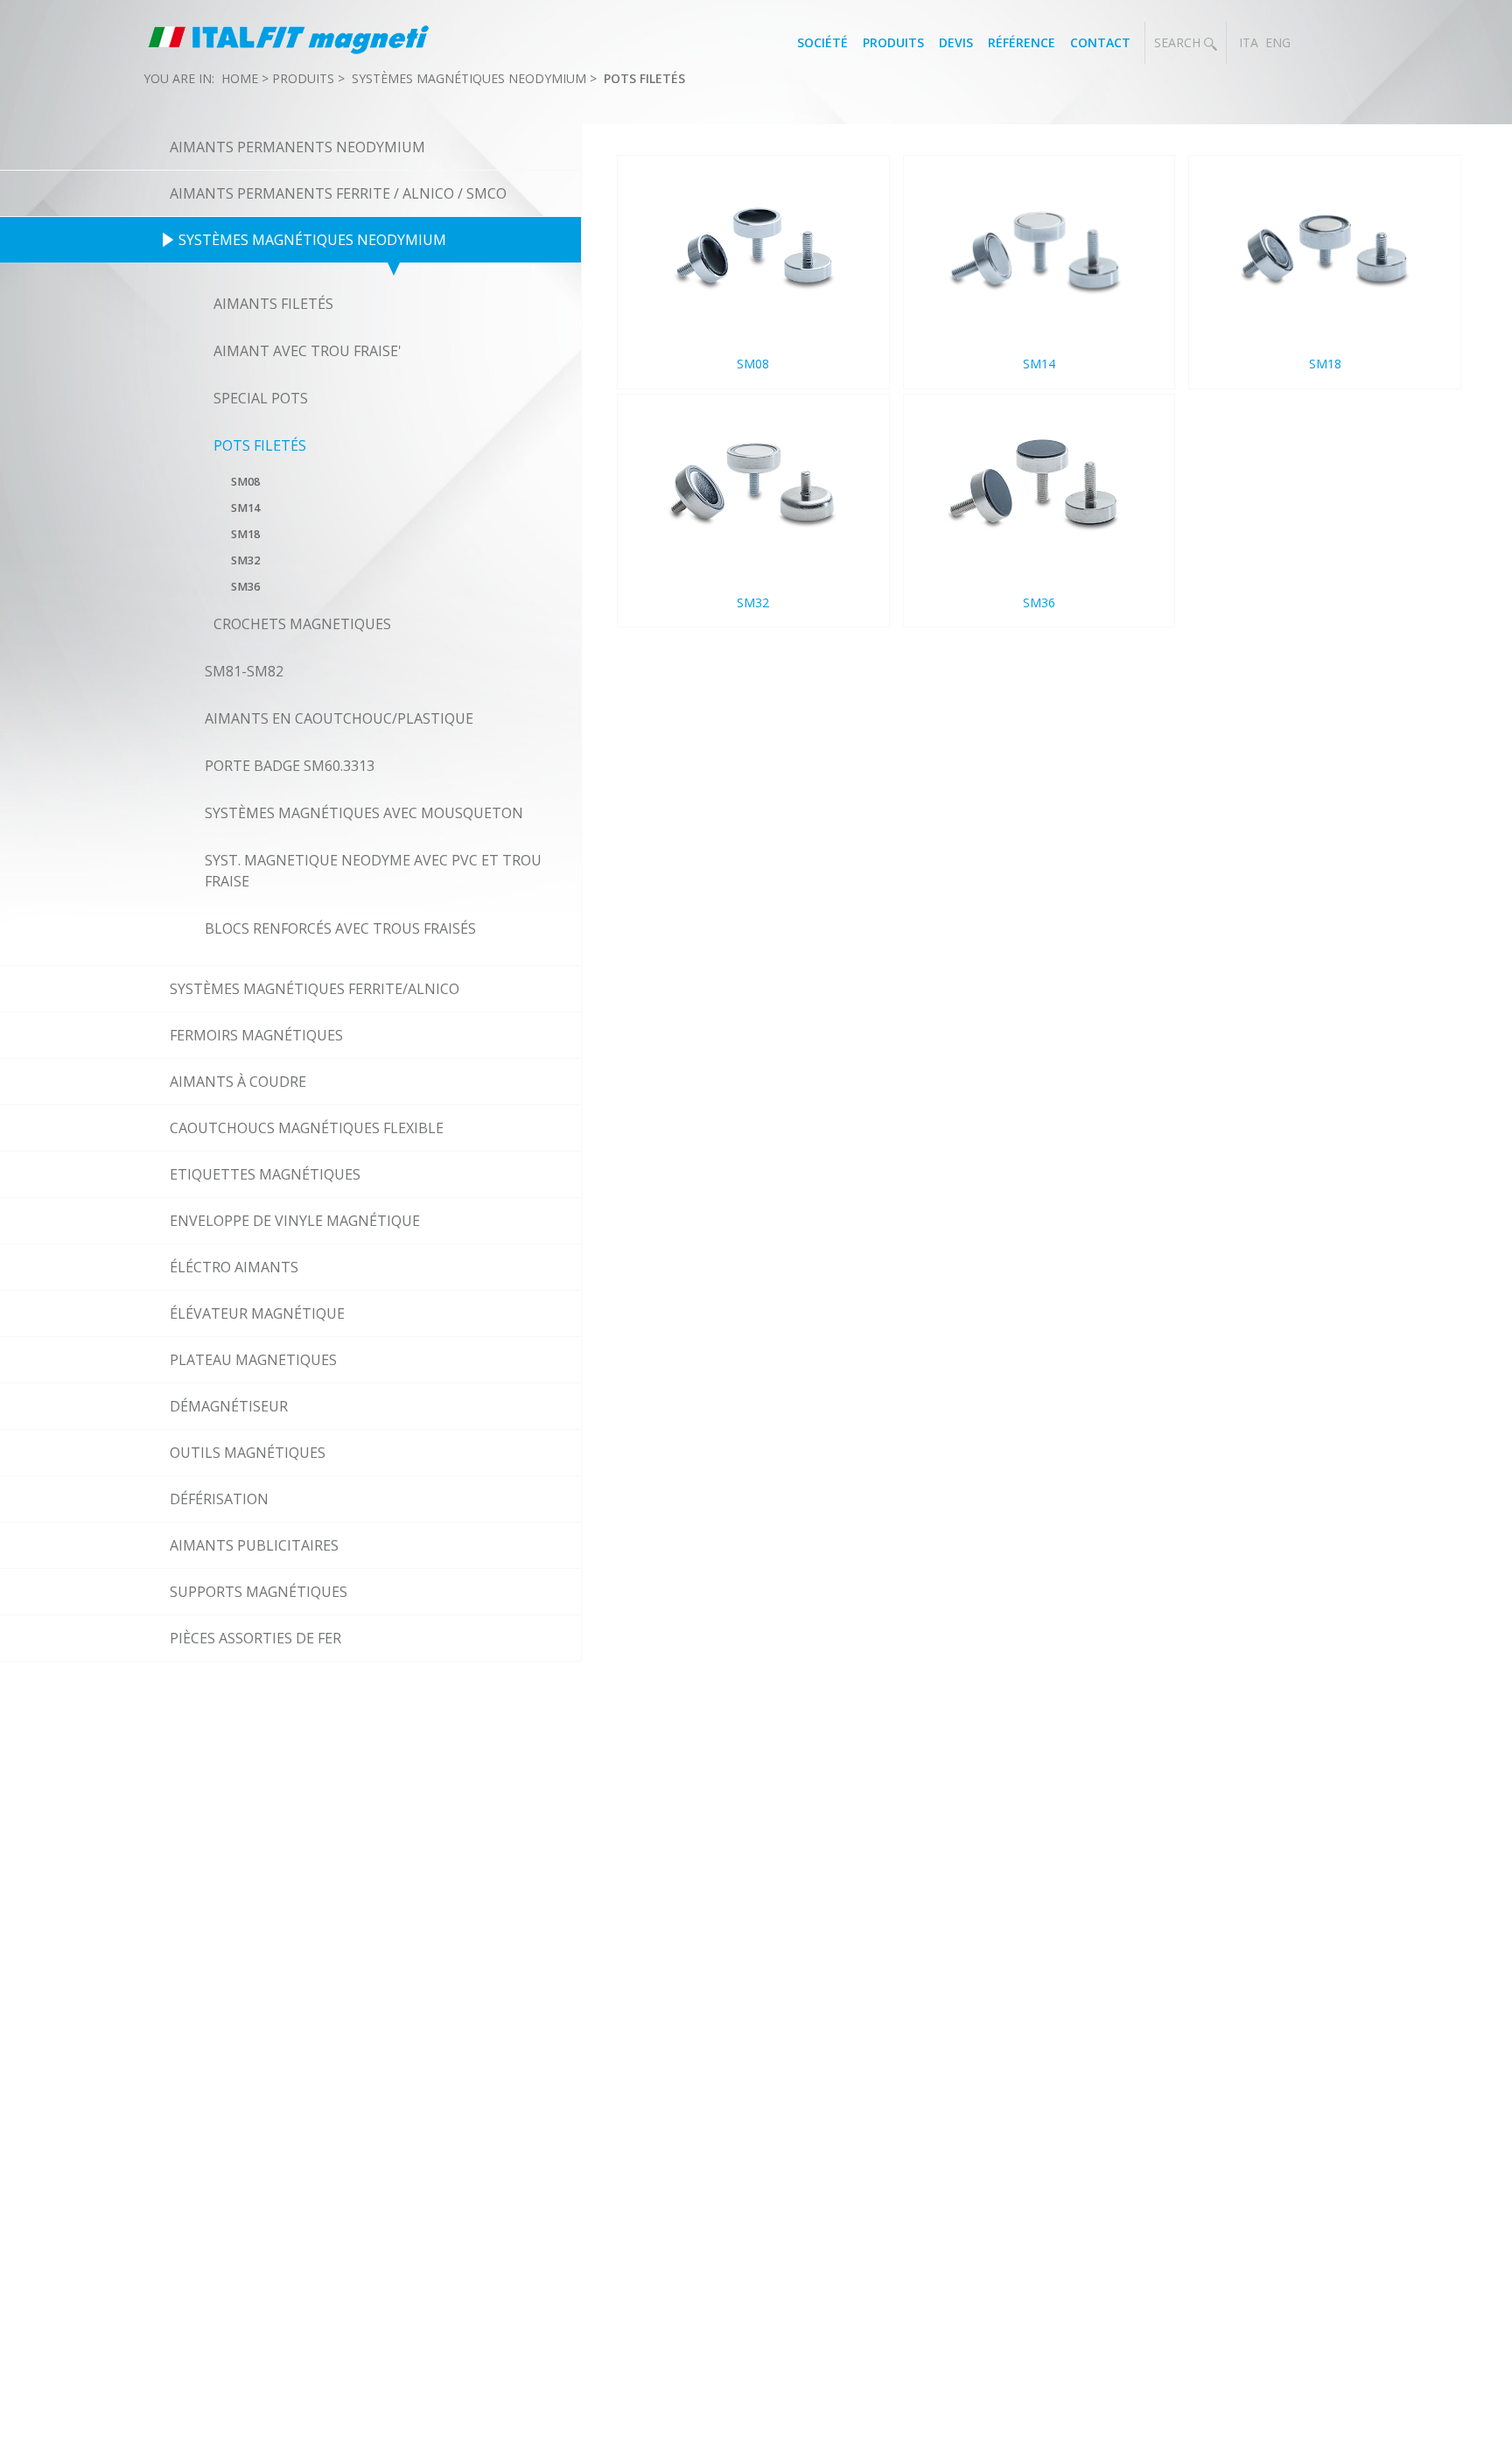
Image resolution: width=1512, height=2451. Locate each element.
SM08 (245, 482)
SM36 (245, 587)
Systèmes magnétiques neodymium (469, 78)
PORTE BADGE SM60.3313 (290, 766)
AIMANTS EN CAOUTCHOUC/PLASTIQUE (339, 718)
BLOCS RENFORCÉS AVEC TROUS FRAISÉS (340, 928)
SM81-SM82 (244, 671)
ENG (1278, 42)
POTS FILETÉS (644, 78)
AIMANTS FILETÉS (273, 304)
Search (1179, 42)
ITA (1249, 42)
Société (822, 42)
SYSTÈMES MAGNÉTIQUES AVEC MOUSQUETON (364, 813)
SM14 (245, 508)
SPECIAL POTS (261, 398)
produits (303, 78)
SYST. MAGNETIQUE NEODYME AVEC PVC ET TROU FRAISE (373, 871)
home (240, 78)
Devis (956, 42)
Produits (893, 42)
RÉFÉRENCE (1022, 42)
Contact (1100, 42)
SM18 (245, 534)
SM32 (245, 560)
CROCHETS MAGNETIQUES (302, 624)
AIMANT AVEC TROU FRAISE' (308, 351)
